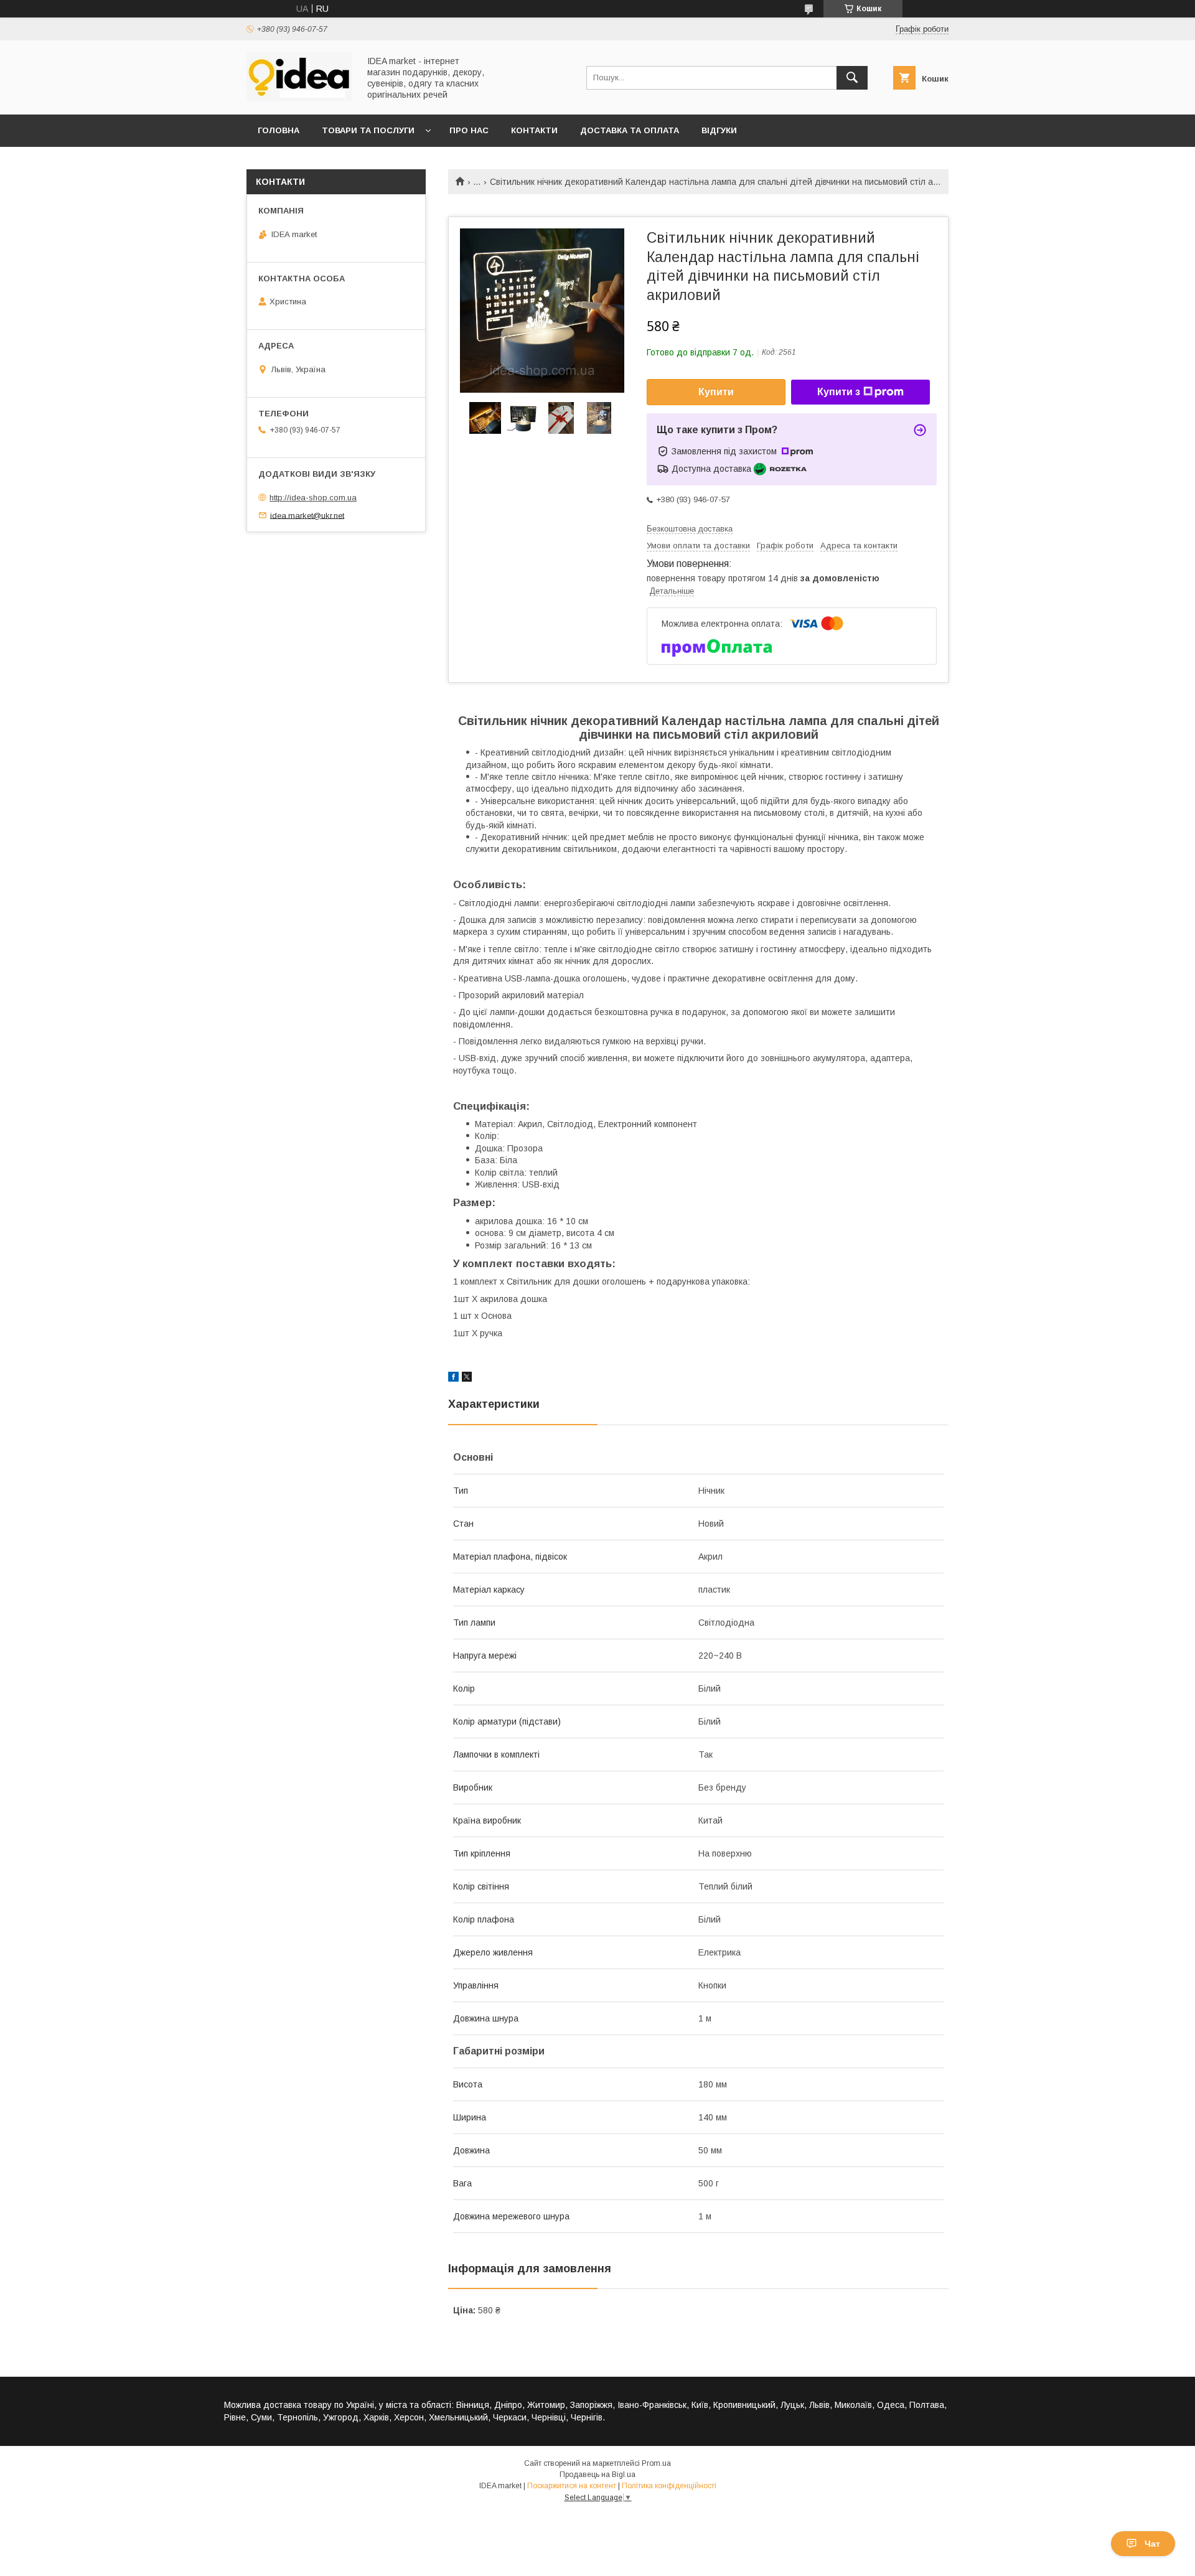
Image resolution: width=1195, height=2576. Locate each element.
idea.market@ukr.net (307, 515)
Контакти (534, 130)
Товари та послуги (368, 130)
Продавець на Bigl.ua (597, 2475)
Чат (1152, 2544)
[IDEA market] (299, 98)
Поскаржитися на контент (572, 2486)
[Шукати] (852, 78)
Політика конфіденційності (669, 2486)
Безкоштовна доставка (690, 529)
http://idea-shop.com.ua (313, 498)
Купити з (839, 392)
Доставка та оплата (630, 130)
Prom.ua (656, 2463)
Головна (279, 130)
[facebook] (453, 1379)
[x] (467, 1379)
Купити (716, 392)
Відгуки (719, 130)
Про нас (469, 130)
